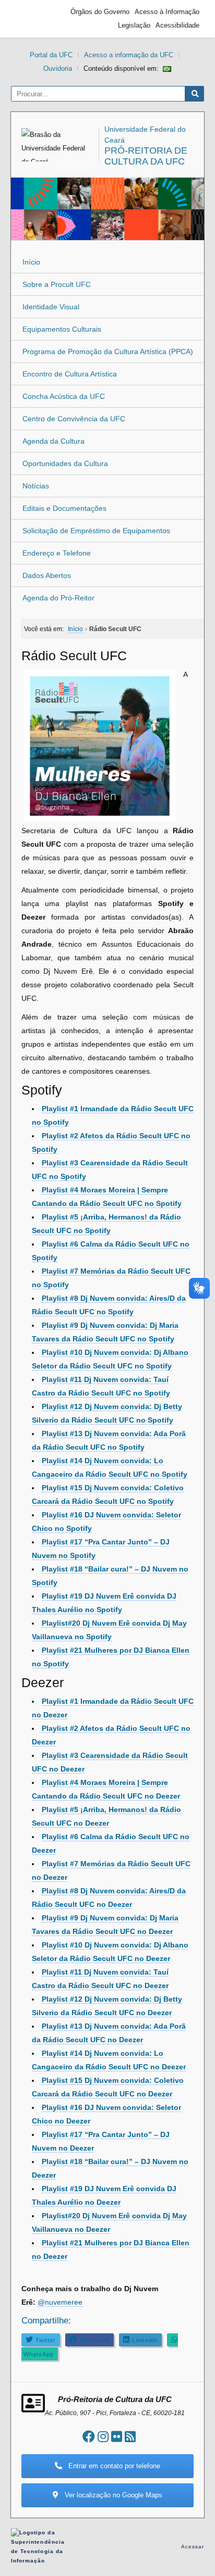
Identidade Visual (51, 307)
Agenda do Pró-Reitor (58, 598)
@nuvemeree (60, 2302)
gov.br (34, 19)
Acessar (193, 2547)
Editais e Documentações (64, 508)
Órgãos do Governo (100, 12)
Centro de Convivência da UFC (74, 419)
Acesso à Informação (167, 12)
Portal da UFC (51, 55)
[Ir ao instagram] (103, 2437)
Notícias (36, 486)
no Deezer (154, 2013)
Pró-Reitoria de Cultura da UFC (146, 156)
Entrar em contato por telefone (113, 2466)
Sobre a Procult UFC (57, 284)
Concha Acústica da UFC (64, 396)
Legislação (134, 25)
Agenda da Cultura (53, 441)
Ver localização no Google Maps (112, 2495)
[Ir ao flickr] (117, 2437)
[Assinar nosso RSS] (130, 2437)
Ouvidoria (58, 68)
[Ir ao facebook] (89, 2437)
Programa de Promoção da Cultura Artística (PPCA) (108, 351)
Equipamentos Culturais (62, 329)
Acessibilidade (177, 25)
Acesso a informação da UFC (129, 55)
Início (31, 262)
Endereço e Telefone (57, 553)
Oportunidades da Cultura (65, 463)
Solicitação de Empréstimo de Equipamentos (96, 531)
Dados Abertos (47, 575)
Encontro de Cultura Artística (70, 374)
